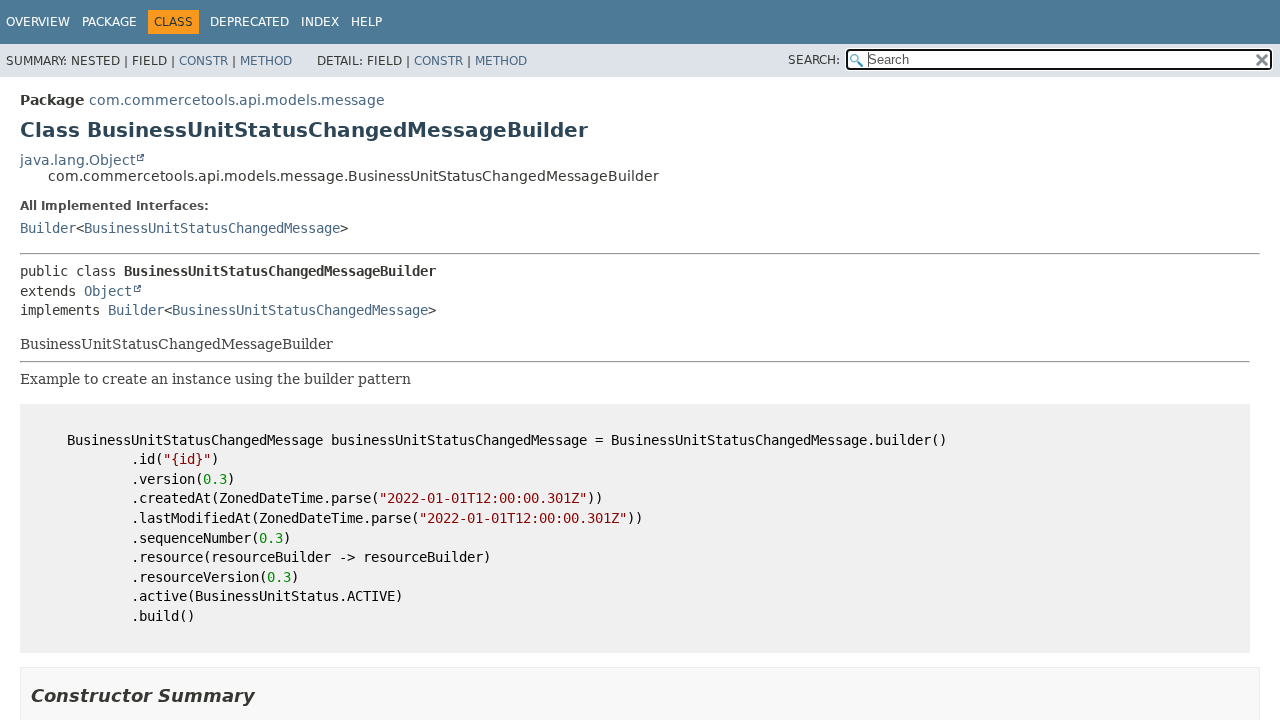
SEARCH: (814, 60)
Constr (203, 61)
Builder (48, 228)
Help (366, 22)
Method (266, 61)
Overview (38, 22)
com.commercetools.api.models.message (237, 100)
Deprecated (249, 22)
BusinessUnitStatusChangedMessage (212, 228)
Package (109, 22)
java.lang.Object (77, 160)
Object (108, 291)
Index (320, 22)
